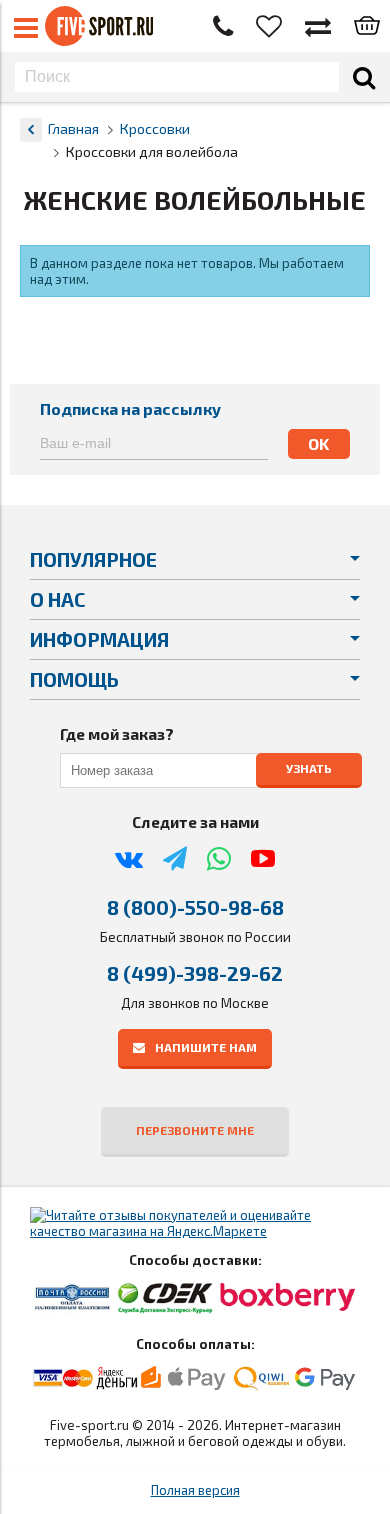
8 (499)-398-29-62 (195, 973)
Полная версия (195, 1490)
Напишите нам (206, 1047)
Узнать (309, 768)
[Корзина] (367, 27)
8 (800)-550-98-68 (195, 907)
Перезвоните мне (195, 1130)
